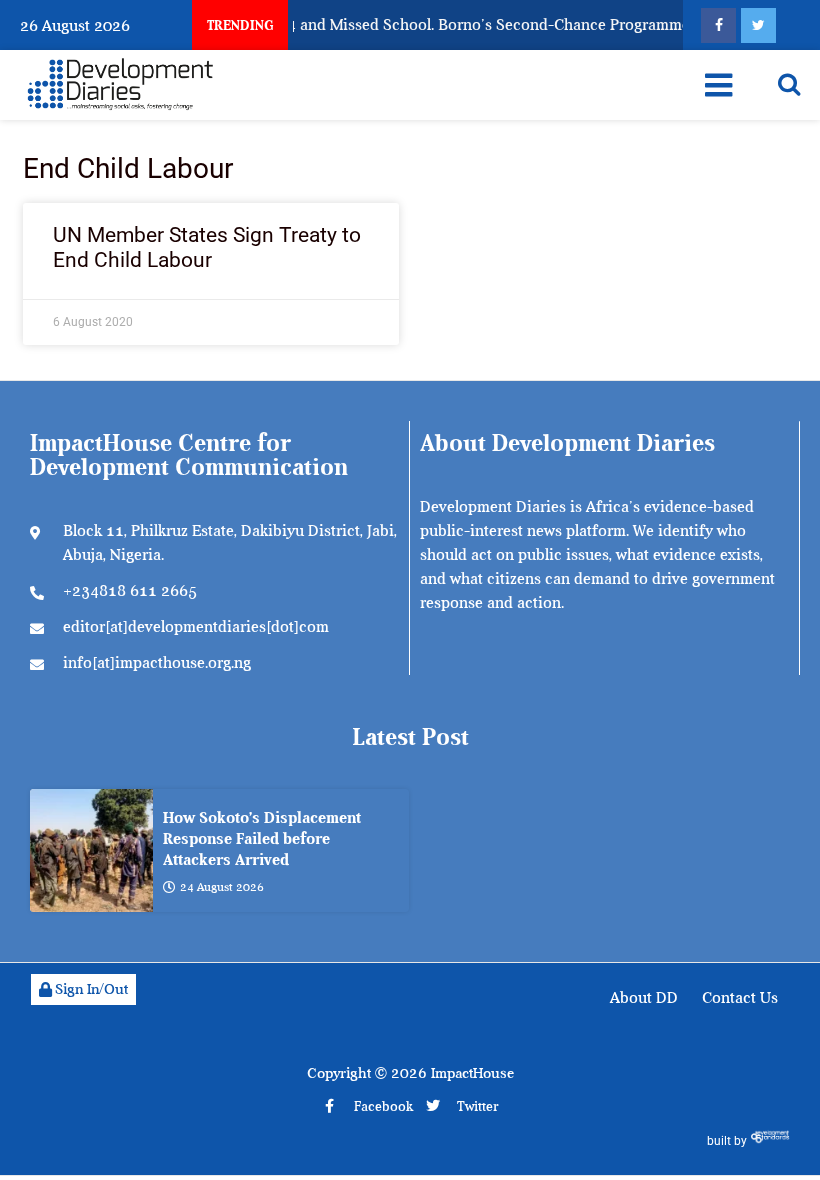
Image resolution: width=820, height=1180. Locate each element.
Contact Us (740, 998)
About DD (644, 998)
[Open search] (789, 84)
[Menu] (718, 85)
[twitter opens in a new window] (758, 25)
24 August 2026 (222, 887)
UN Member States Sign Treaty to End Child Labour (207, 247)
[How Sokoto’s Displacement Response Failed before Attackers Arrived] (91, 850)
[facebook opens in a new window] (718, 25)
